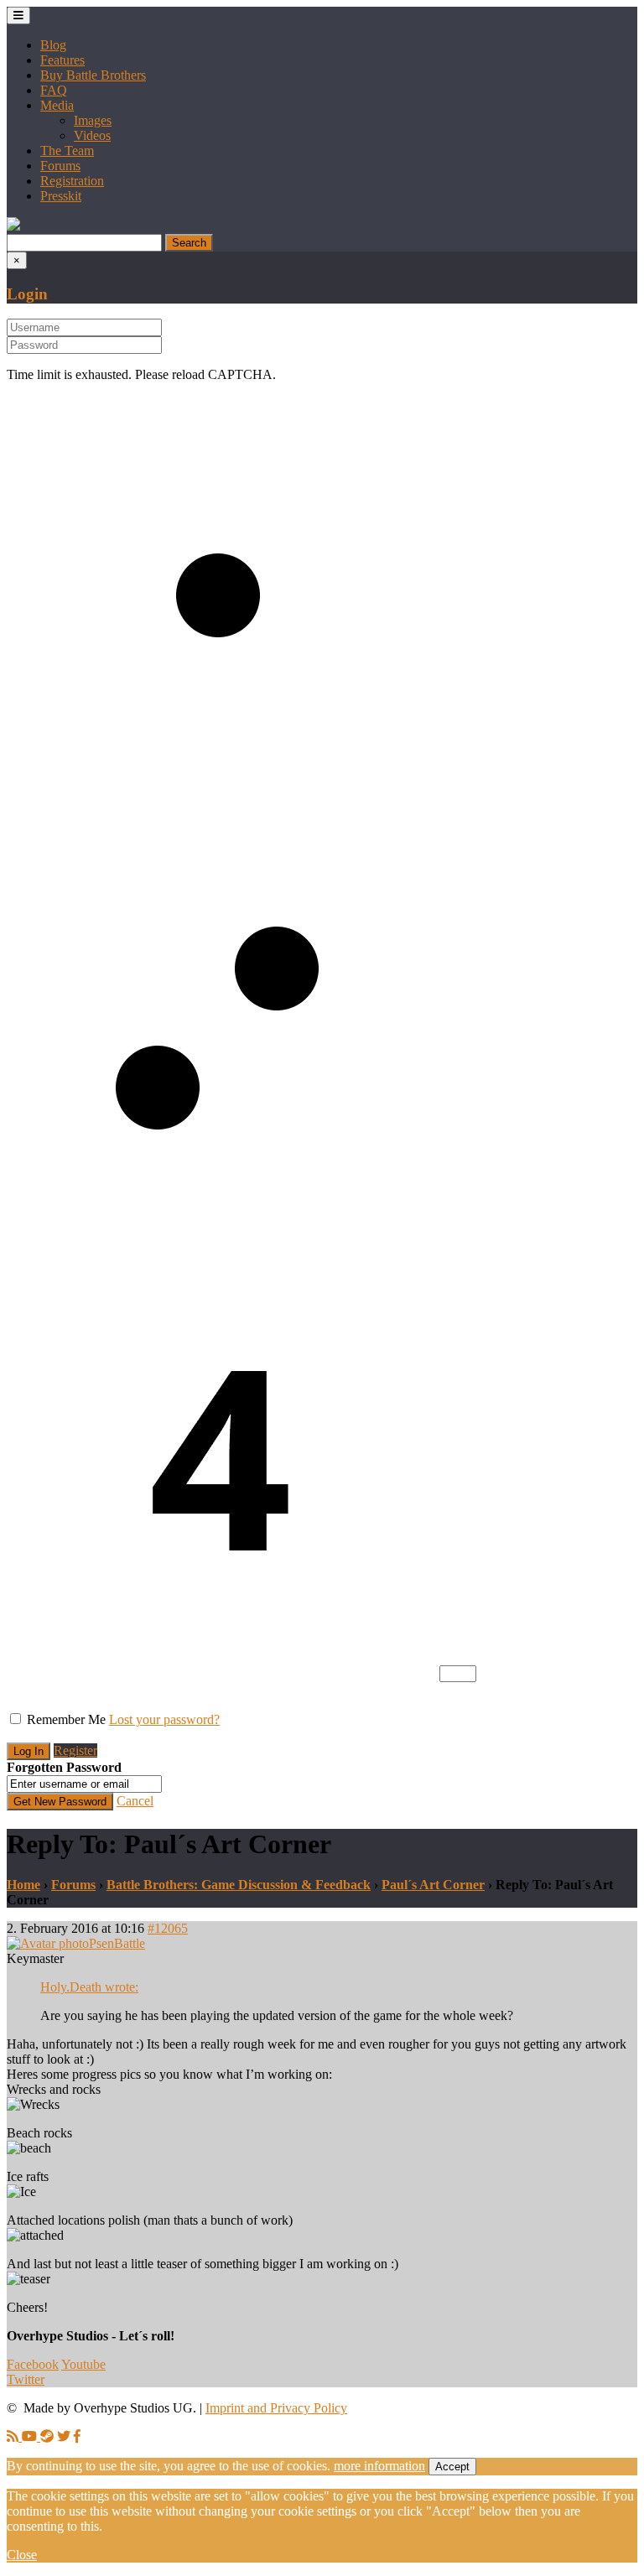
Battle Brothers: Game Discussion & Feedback (239, 1885)
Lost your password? (164, 1719)
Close (22, 2555)
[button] (13, 226)
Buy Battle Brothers (93, 75)
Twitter (26, 2379)
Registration (72, 181)
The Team (67, 151)
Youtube (83, 2364)
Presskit (61, 196)
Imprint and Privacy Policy (276, 2408)
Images (93, 120)
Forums (60, 166)
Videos (92, 135)
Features (62, 60)
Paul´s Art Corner (433, 1885)
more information (379, 2466)
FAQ (54, 90)
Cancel (135, 1801)
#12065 (168, 1928)
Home (23, 1885)
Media (57, 105)
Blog (53, 45)
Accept (452, 2467)
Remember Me (66, 1719)
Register (75, 1750)
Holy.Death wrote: (89, 1987)
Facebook (33, 2364)
